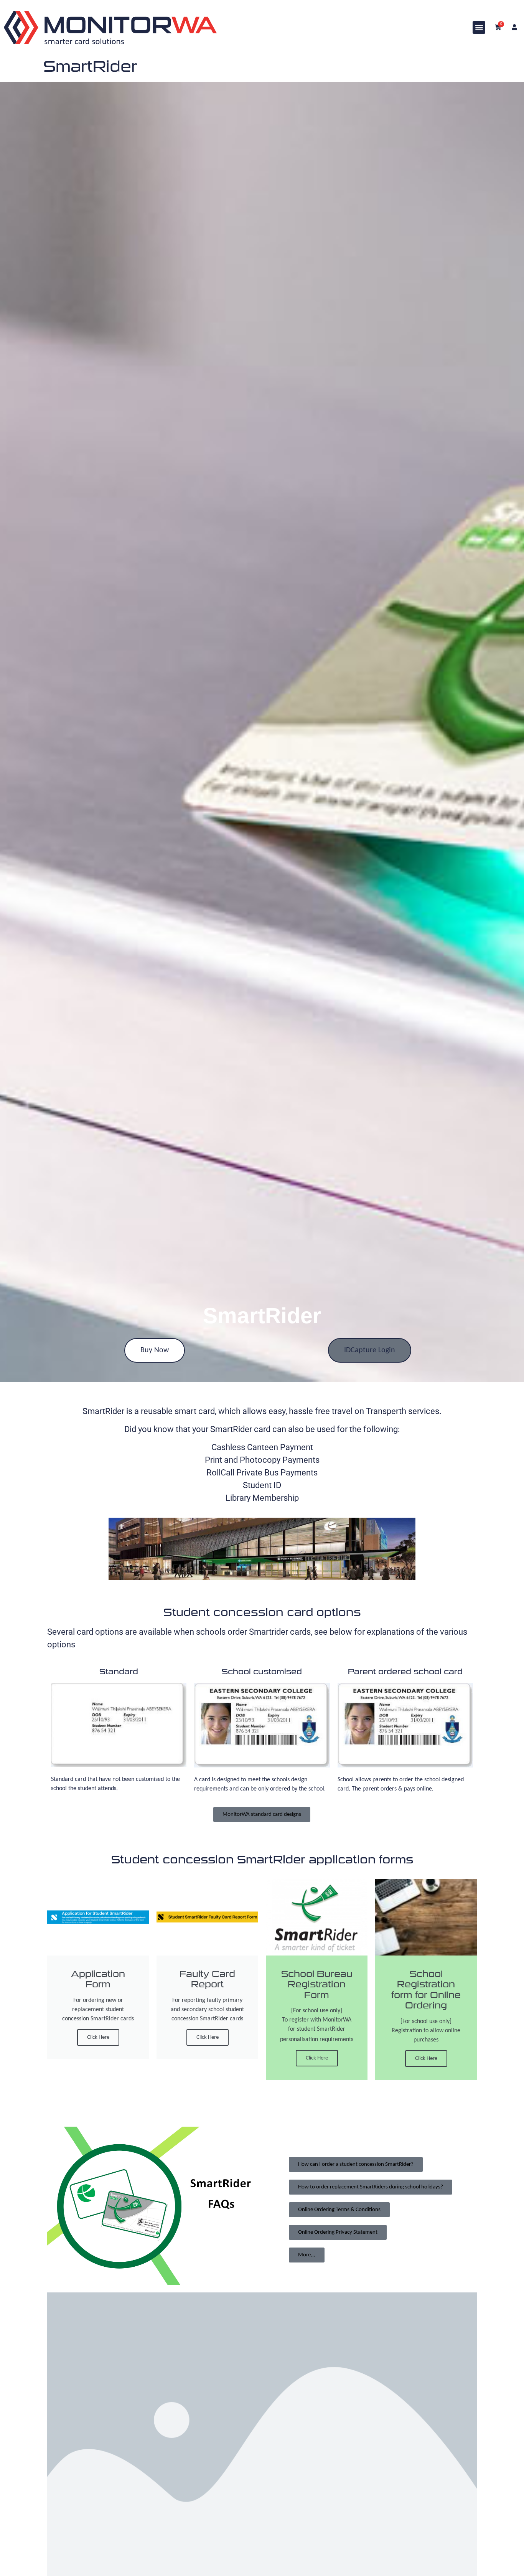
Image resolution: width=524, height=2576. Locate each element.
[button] (479, 27)
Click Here (98, 2037)
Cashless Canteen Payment (262, 1447)
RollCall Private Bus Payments (262, 1473)
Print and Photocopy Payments (262, 1460)
